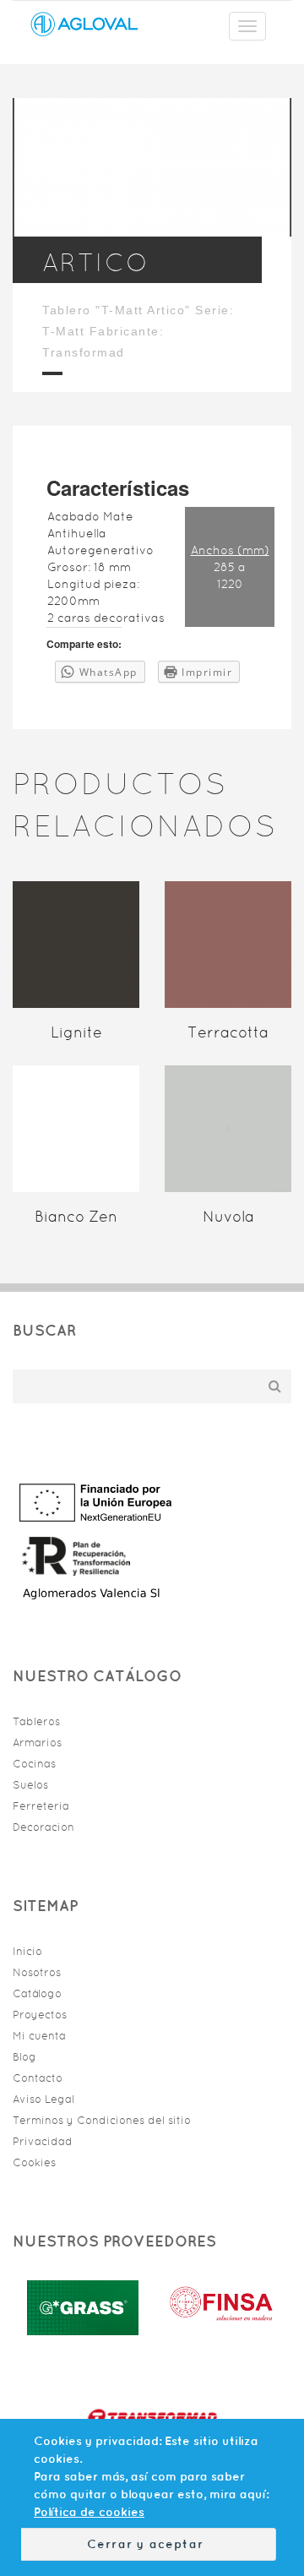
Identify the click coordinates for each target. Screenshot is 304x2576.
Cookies (34, 2162)
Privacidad (43, 2141)
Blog (24, 2057)
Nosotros (37, 1972)
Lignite (76, 1032)
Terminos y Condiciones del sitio (102, 2120)
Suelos (30, 1785)
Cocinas (34, 1764)
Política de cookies (89, 2512)
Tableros (36, 1721)
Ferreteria (41, 1806)
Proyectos (40, 2015)
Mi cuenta (39, 2036)
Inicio (27, 1951)
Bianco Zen (76, 1217)
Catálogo (37, 1993)
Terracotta (228, 1032)
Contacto (38, 2078)
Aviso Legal (43, 2099)
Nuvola (228, 1217)
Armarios (37, 1743)
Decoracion (43, 1827)
